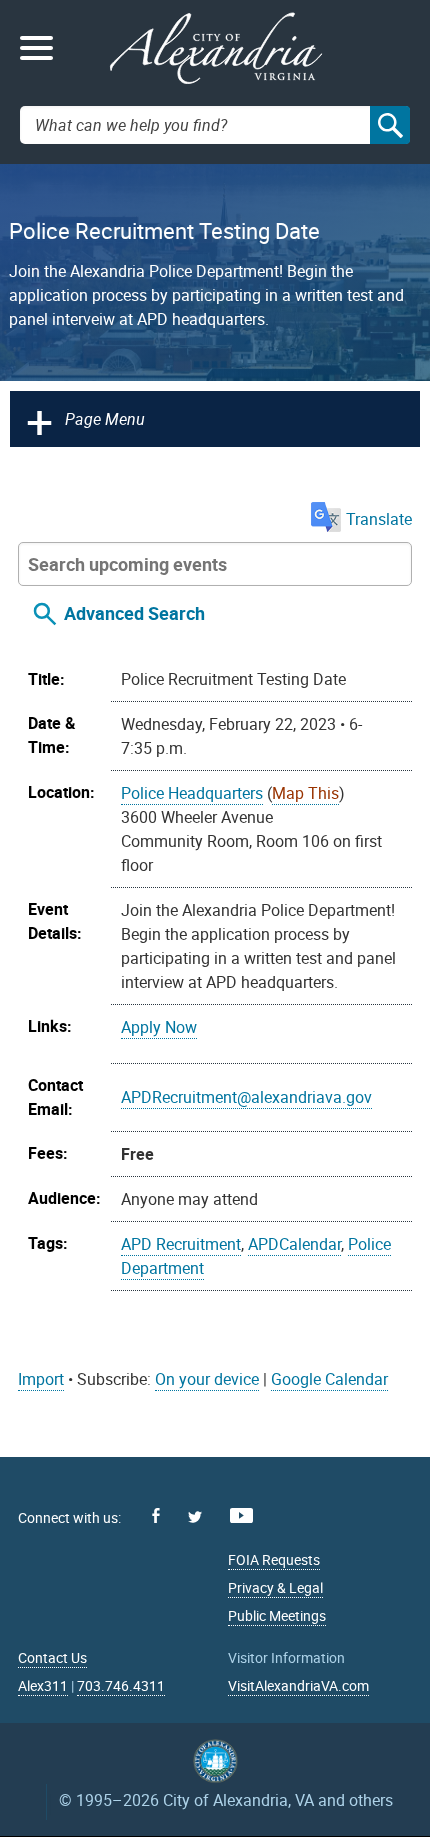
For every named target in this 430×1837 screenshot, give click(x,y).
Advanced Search (134, 613)
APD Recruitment (181, 1244)
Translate (379, 519)
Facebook (156, 1515)
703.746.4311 (121, 1685)
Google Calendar (329, 1379)
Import (41, 1379)
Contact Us (52, 1657)
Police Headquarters (192, 793)
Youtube (241, 1515)
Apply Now (159, 1027)
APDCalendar (294, 1244)
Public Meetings (277, 1615)
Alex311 (43, 1685)
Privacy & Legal (275, 1587)
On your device (207, 1379)
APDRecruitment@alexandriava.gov (246, 1097)
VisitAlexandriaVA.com (298, 1685)
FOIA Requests (274, 1559)
